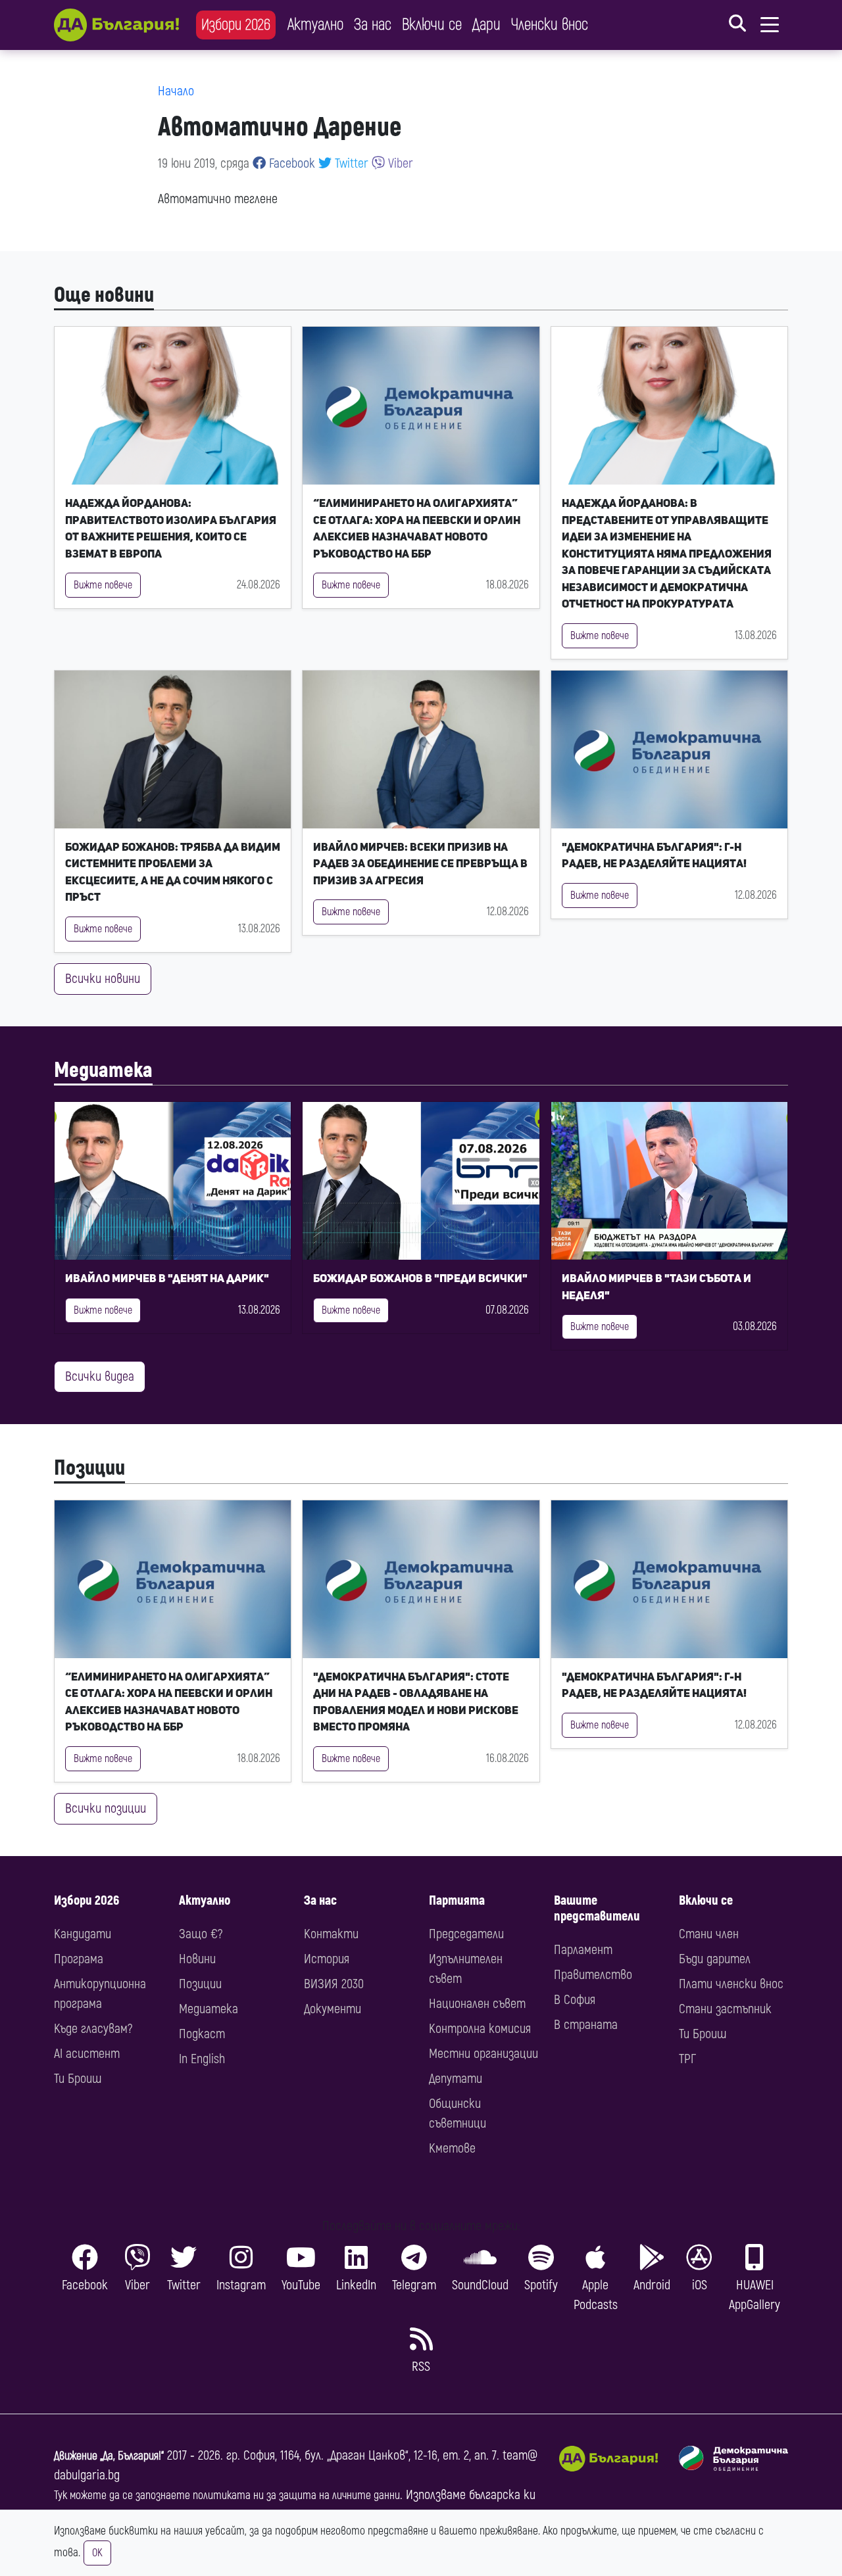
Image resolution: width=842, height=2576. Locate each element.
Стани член (709, 1934)
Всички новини (103, 979)
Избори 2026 (236, 25)
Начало (176, 91)
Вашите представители (597, 1908)
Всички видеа (100, 1376)
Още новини (104, 295)
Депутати (456, 2079)
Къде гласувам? (93, 2029)
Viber (399, 163)
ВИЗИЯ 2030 (334, 1984)
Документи (333, 2009)
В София (575, 2000)
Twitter (350, 163)
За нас (373, 25)
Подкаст (202, 2034)
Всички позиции (106, 1808)
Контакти (331, 1934)
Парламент (583, 1950)
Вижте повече (103, 585)
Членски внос (550, 25)
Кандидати (83, 1934)
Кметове (452, 2148)
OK (97, 2553)
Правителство (593, 1975)
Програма (79, 1959)
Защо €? (201, 1934)
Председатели (466, 1934)
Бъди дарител (715, 1959)
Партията (457, 1900)
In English (202, 2059)
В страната (586, 2025)
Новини (197, 1959)
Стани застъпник (725, 2009)
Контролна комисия (480, 2029)
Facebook (290, 163)
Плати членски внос (731, 1984)
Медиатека (103, 1070)
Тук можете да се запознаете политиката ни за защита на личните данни (227, 2495)
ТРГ (687, 2059)
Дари (486, 25)
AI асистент (87, 2054)
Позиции (89, 1468)
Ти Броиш (78, 2079)
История (327, 1959)
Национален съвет (477, 2004)
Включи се (432, 25)
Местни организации (483, 2054)
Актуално (315, 25)
